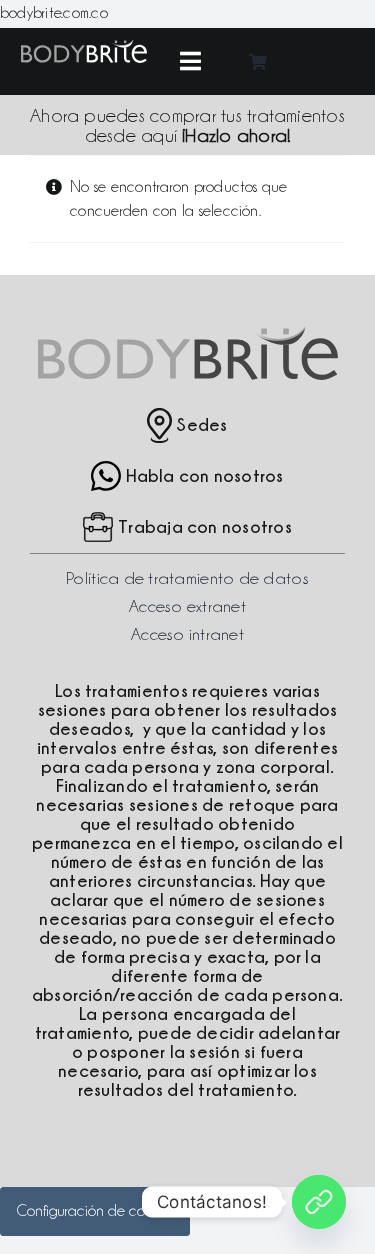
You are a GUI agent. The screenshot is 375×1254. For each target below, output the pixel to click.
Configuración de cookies (95, 1211)
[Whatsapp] (319, 1202)
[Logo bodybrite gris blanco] (84, 47)
